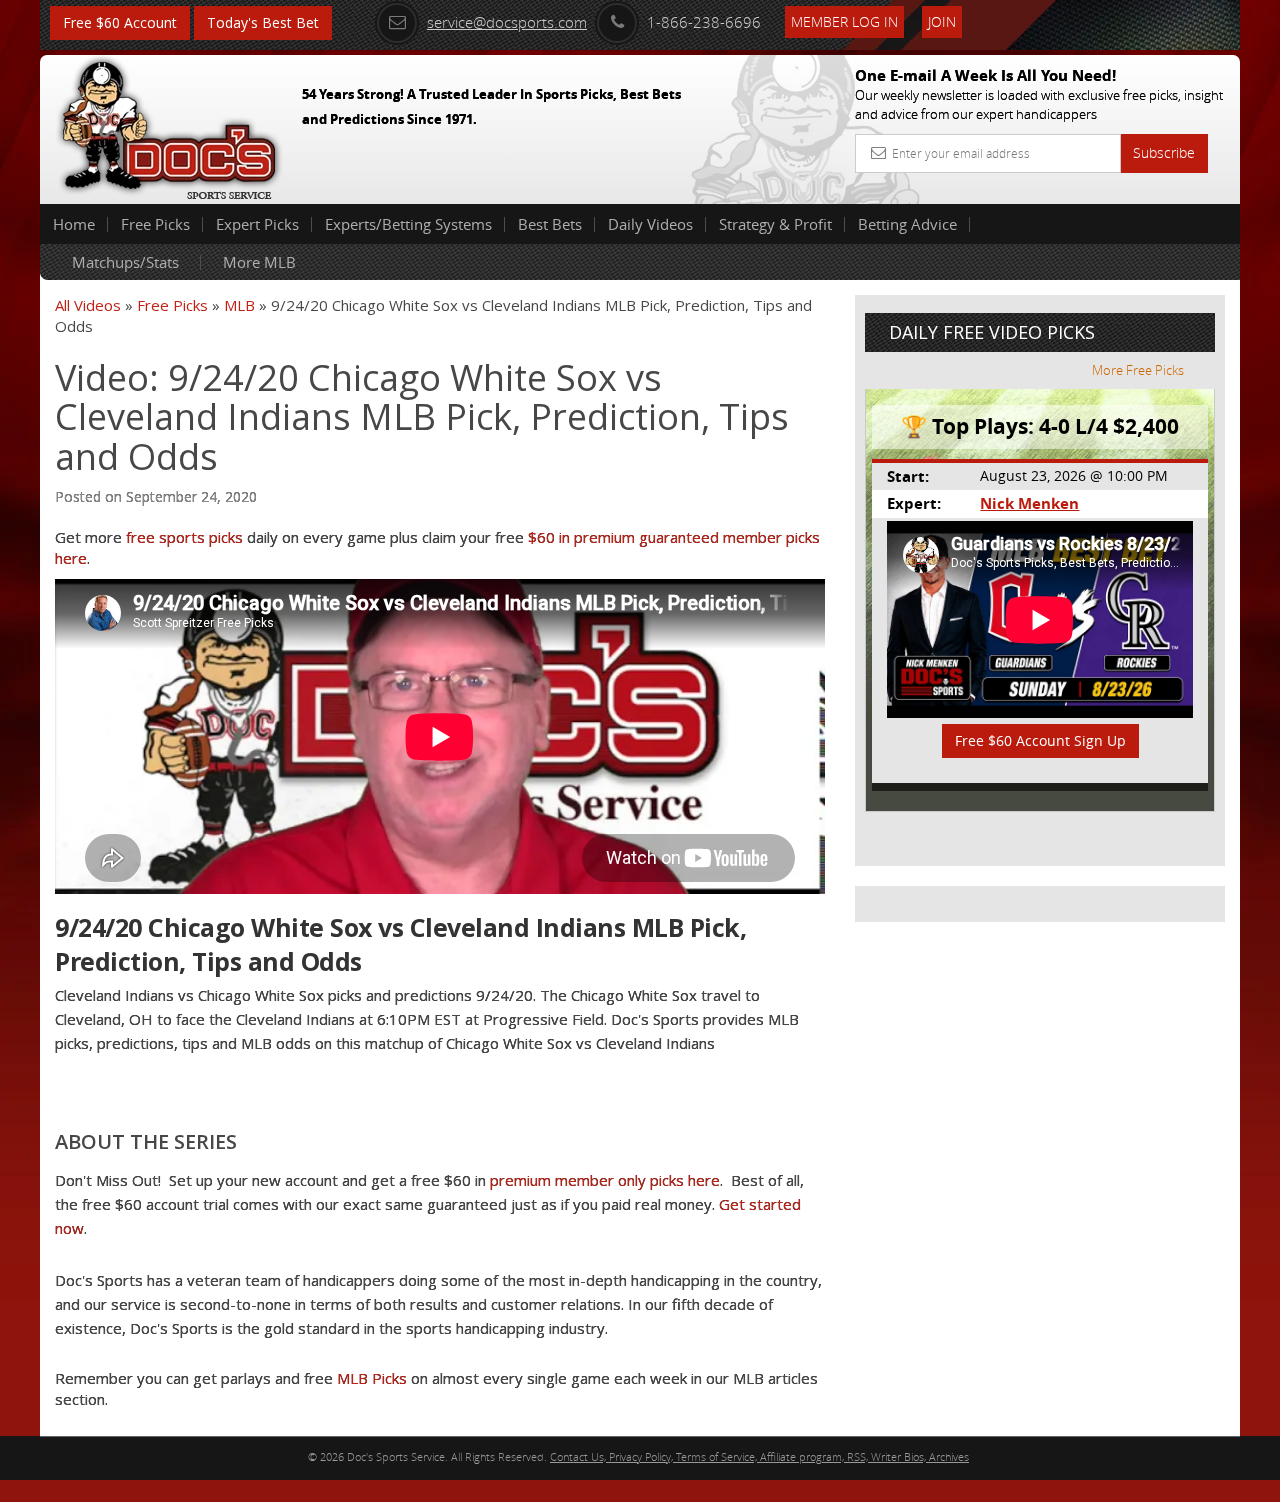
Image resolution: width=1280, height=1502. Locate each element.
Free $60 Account (120, 22)
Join (942, 21)
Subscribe (1164, 152)
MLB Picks (372, 1378)
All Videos (88, 305)
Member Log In (844, 21)
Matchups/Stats (125, 262)
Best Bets (550, 224)
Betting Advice (907, 224)
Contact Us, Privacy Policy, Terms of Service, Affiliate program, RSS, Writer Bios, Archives (759, 1456)
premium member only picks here (605, 1180)
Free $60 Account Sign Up (1040, 740)
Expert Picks (257, 224)
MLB (239, 305)
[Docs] (169, 125)
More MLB (259, 262)
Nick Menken (1029, 503)
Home (74, 224)
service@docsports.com (507, 22)
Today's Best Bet (263, 22)
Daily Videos (650, 224)
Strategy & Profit (775, 224)
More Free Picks (1138, 370)
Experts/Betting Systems (408, 224)
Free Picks (155, 224)
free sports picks (184, 537)
